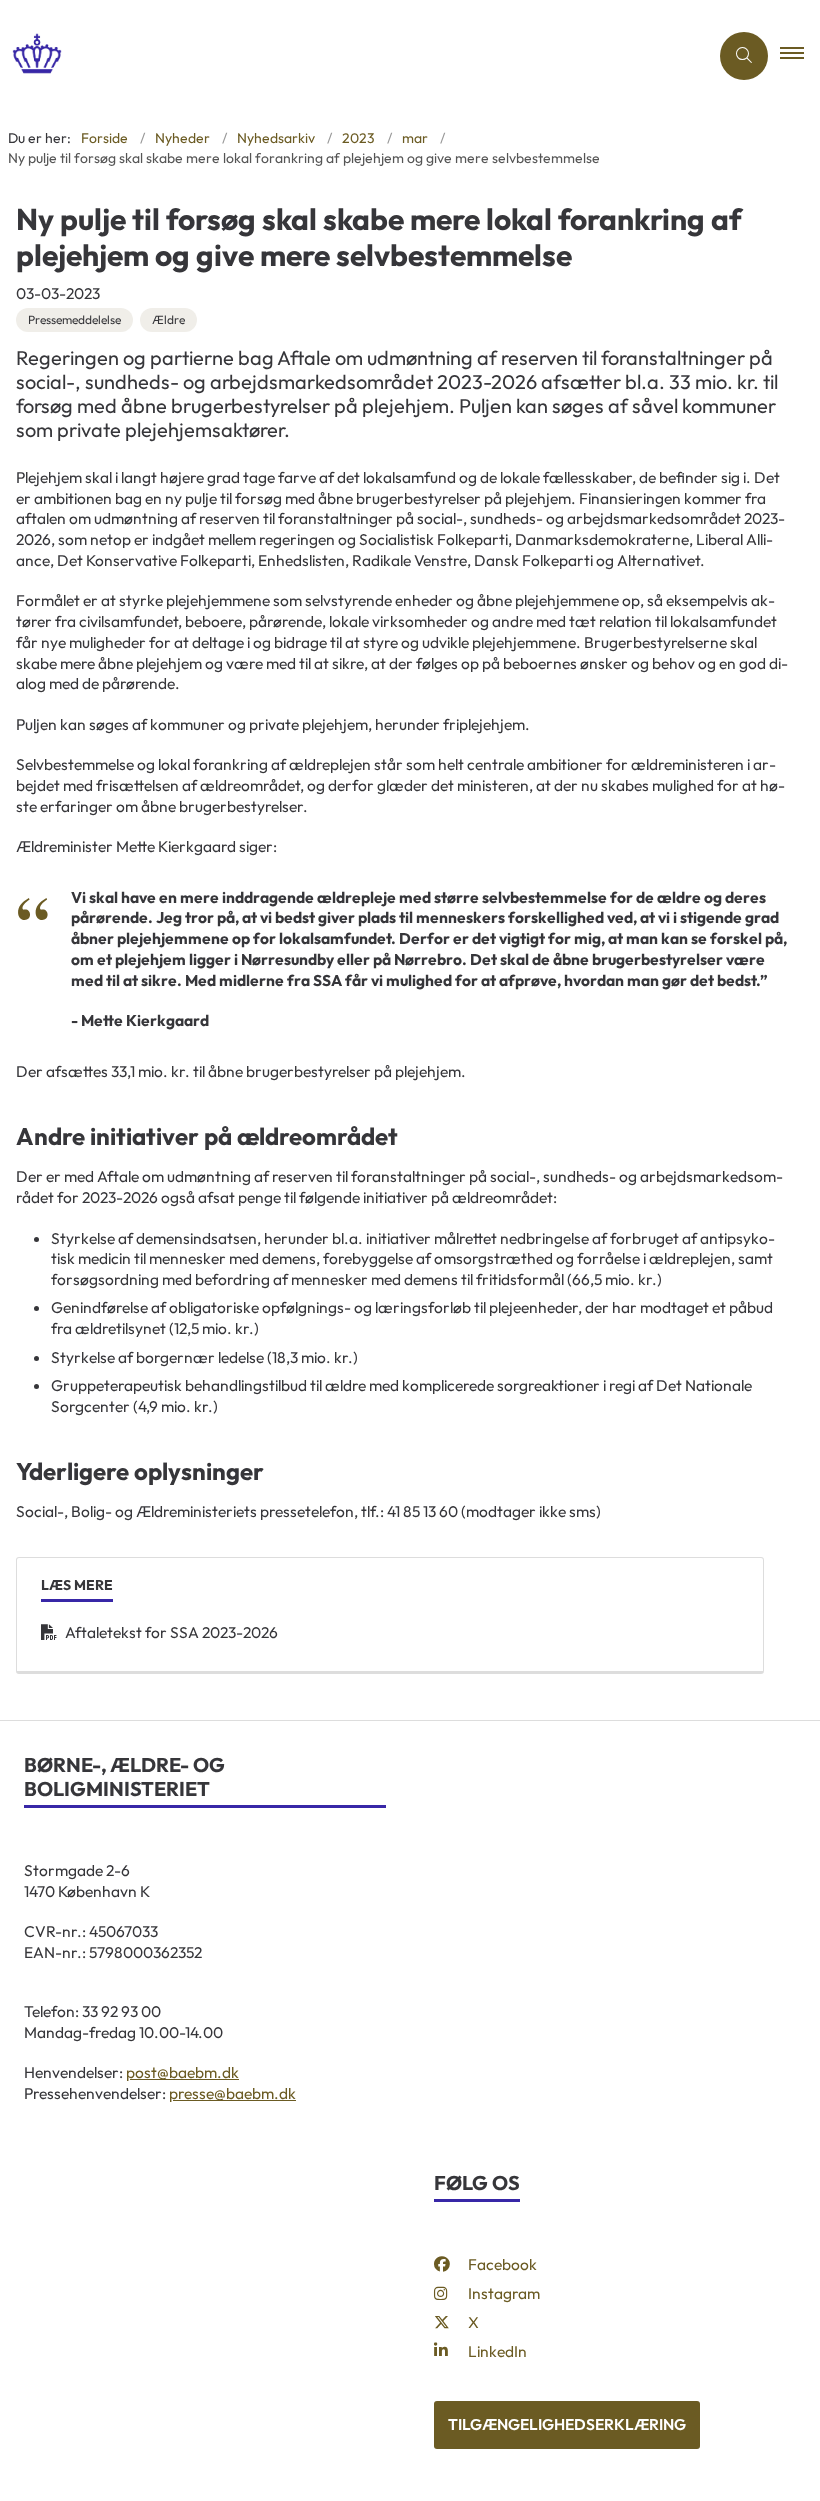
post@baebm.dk (182, 2072)
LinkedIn (497, 2351)
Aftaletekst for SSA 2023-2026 (171, 1632)
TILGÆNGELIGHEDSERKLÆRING (567, 2424)
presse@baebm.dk (232, 2093)
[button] (800, 56)
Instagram (504, 2293)
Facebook (502, 2264)
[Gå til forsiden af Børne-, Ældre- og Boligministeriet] (346, 55)
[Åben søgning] (744, 56)
